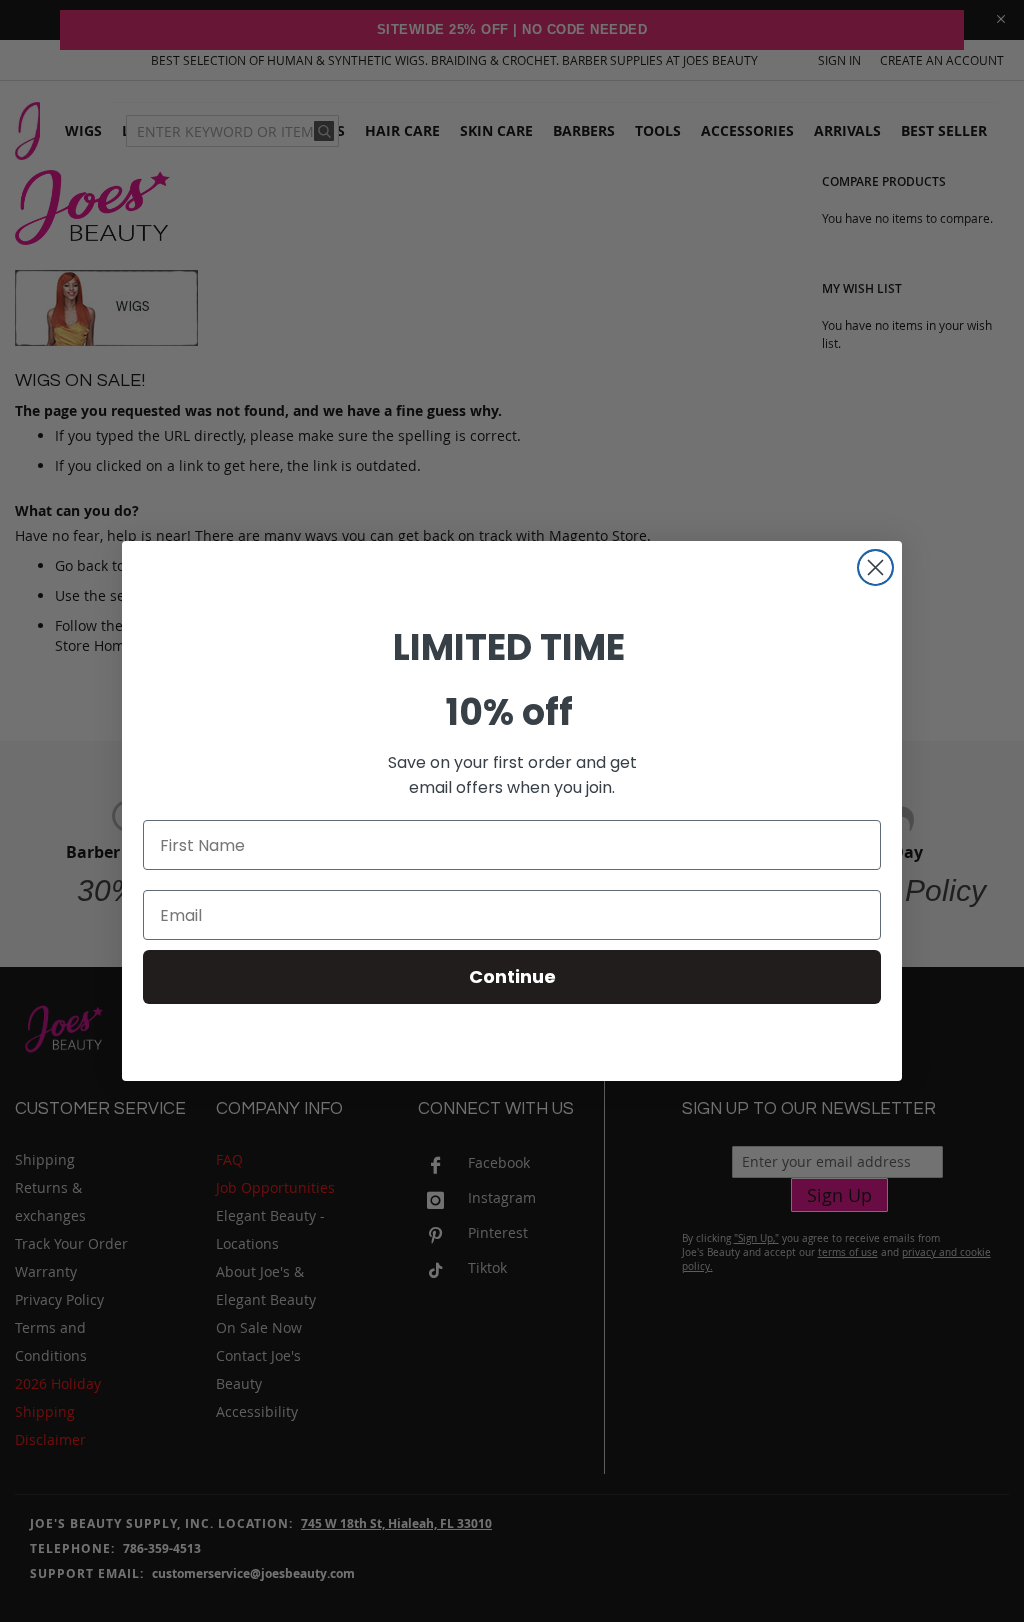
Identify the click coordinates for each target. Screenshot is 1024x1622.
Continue (512, 976)
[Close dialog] (875, 567)
